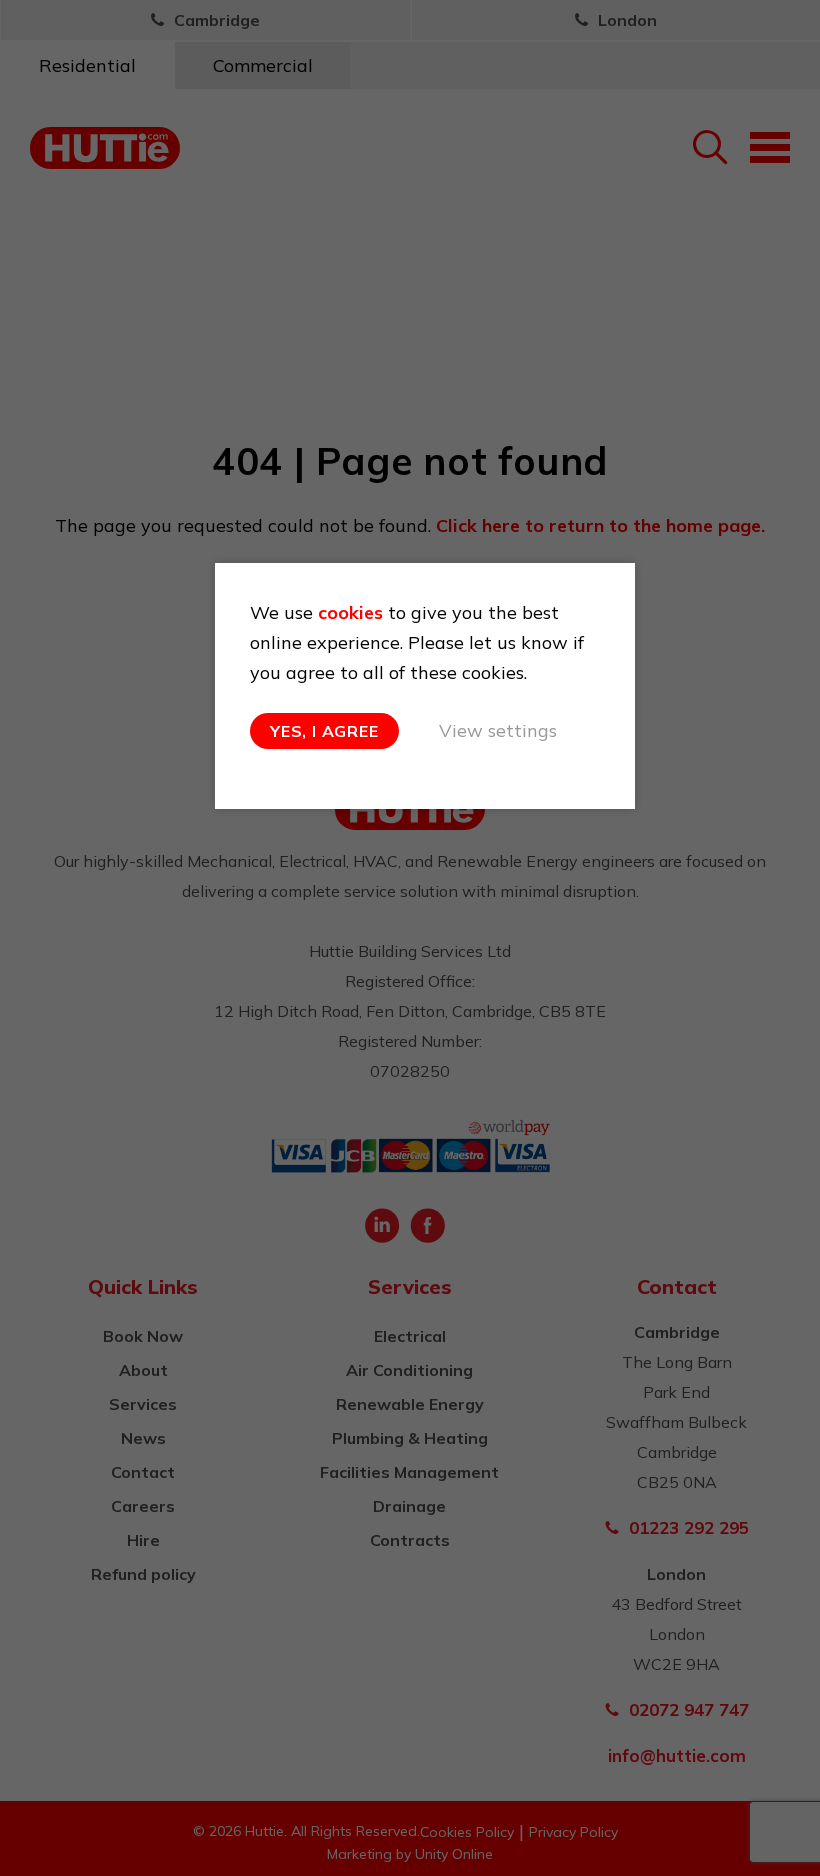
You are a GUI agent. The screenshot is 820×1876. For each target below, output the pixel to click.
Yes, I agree (324, 731)
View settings (498, 730)
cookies (350, 612)
